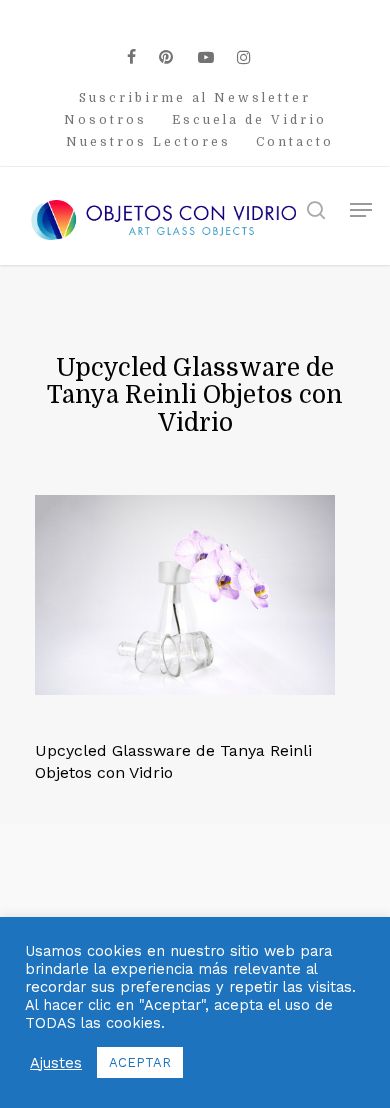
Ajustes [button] (56, 1063)
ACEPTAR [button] (140, 1062)
